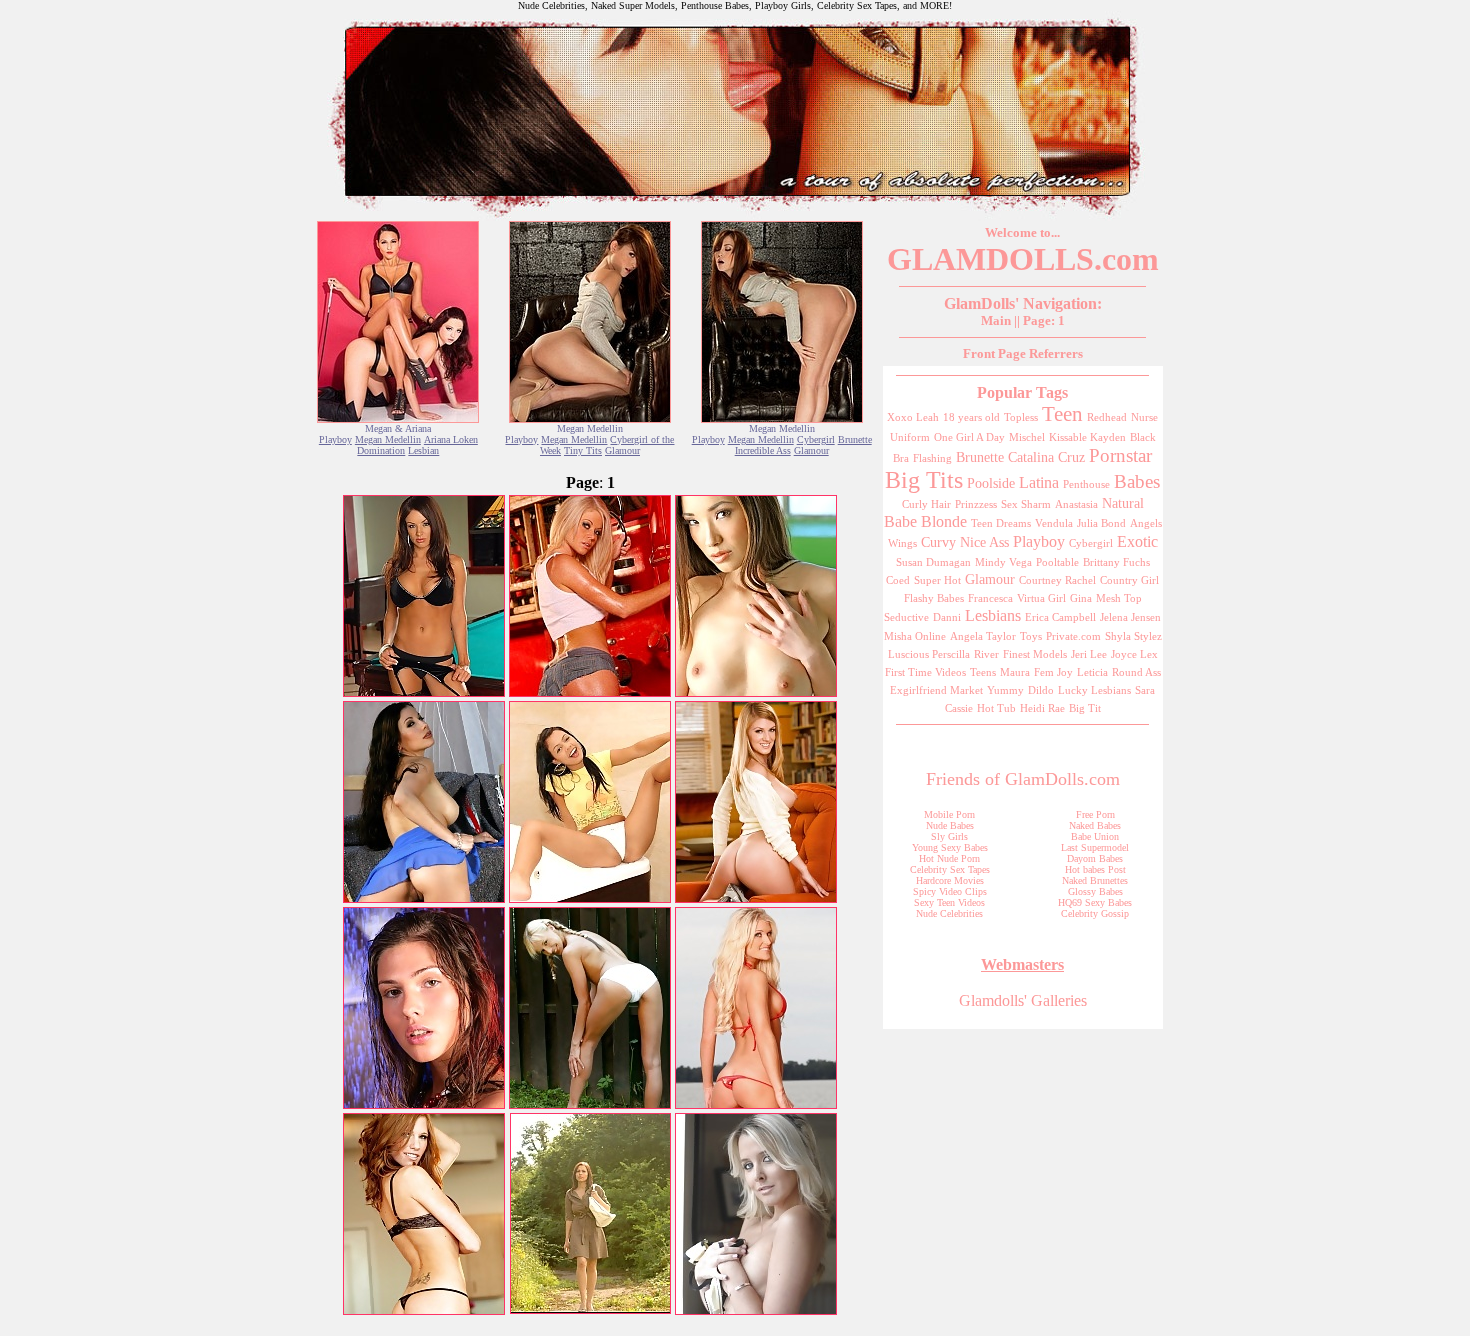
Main (996, 320)
